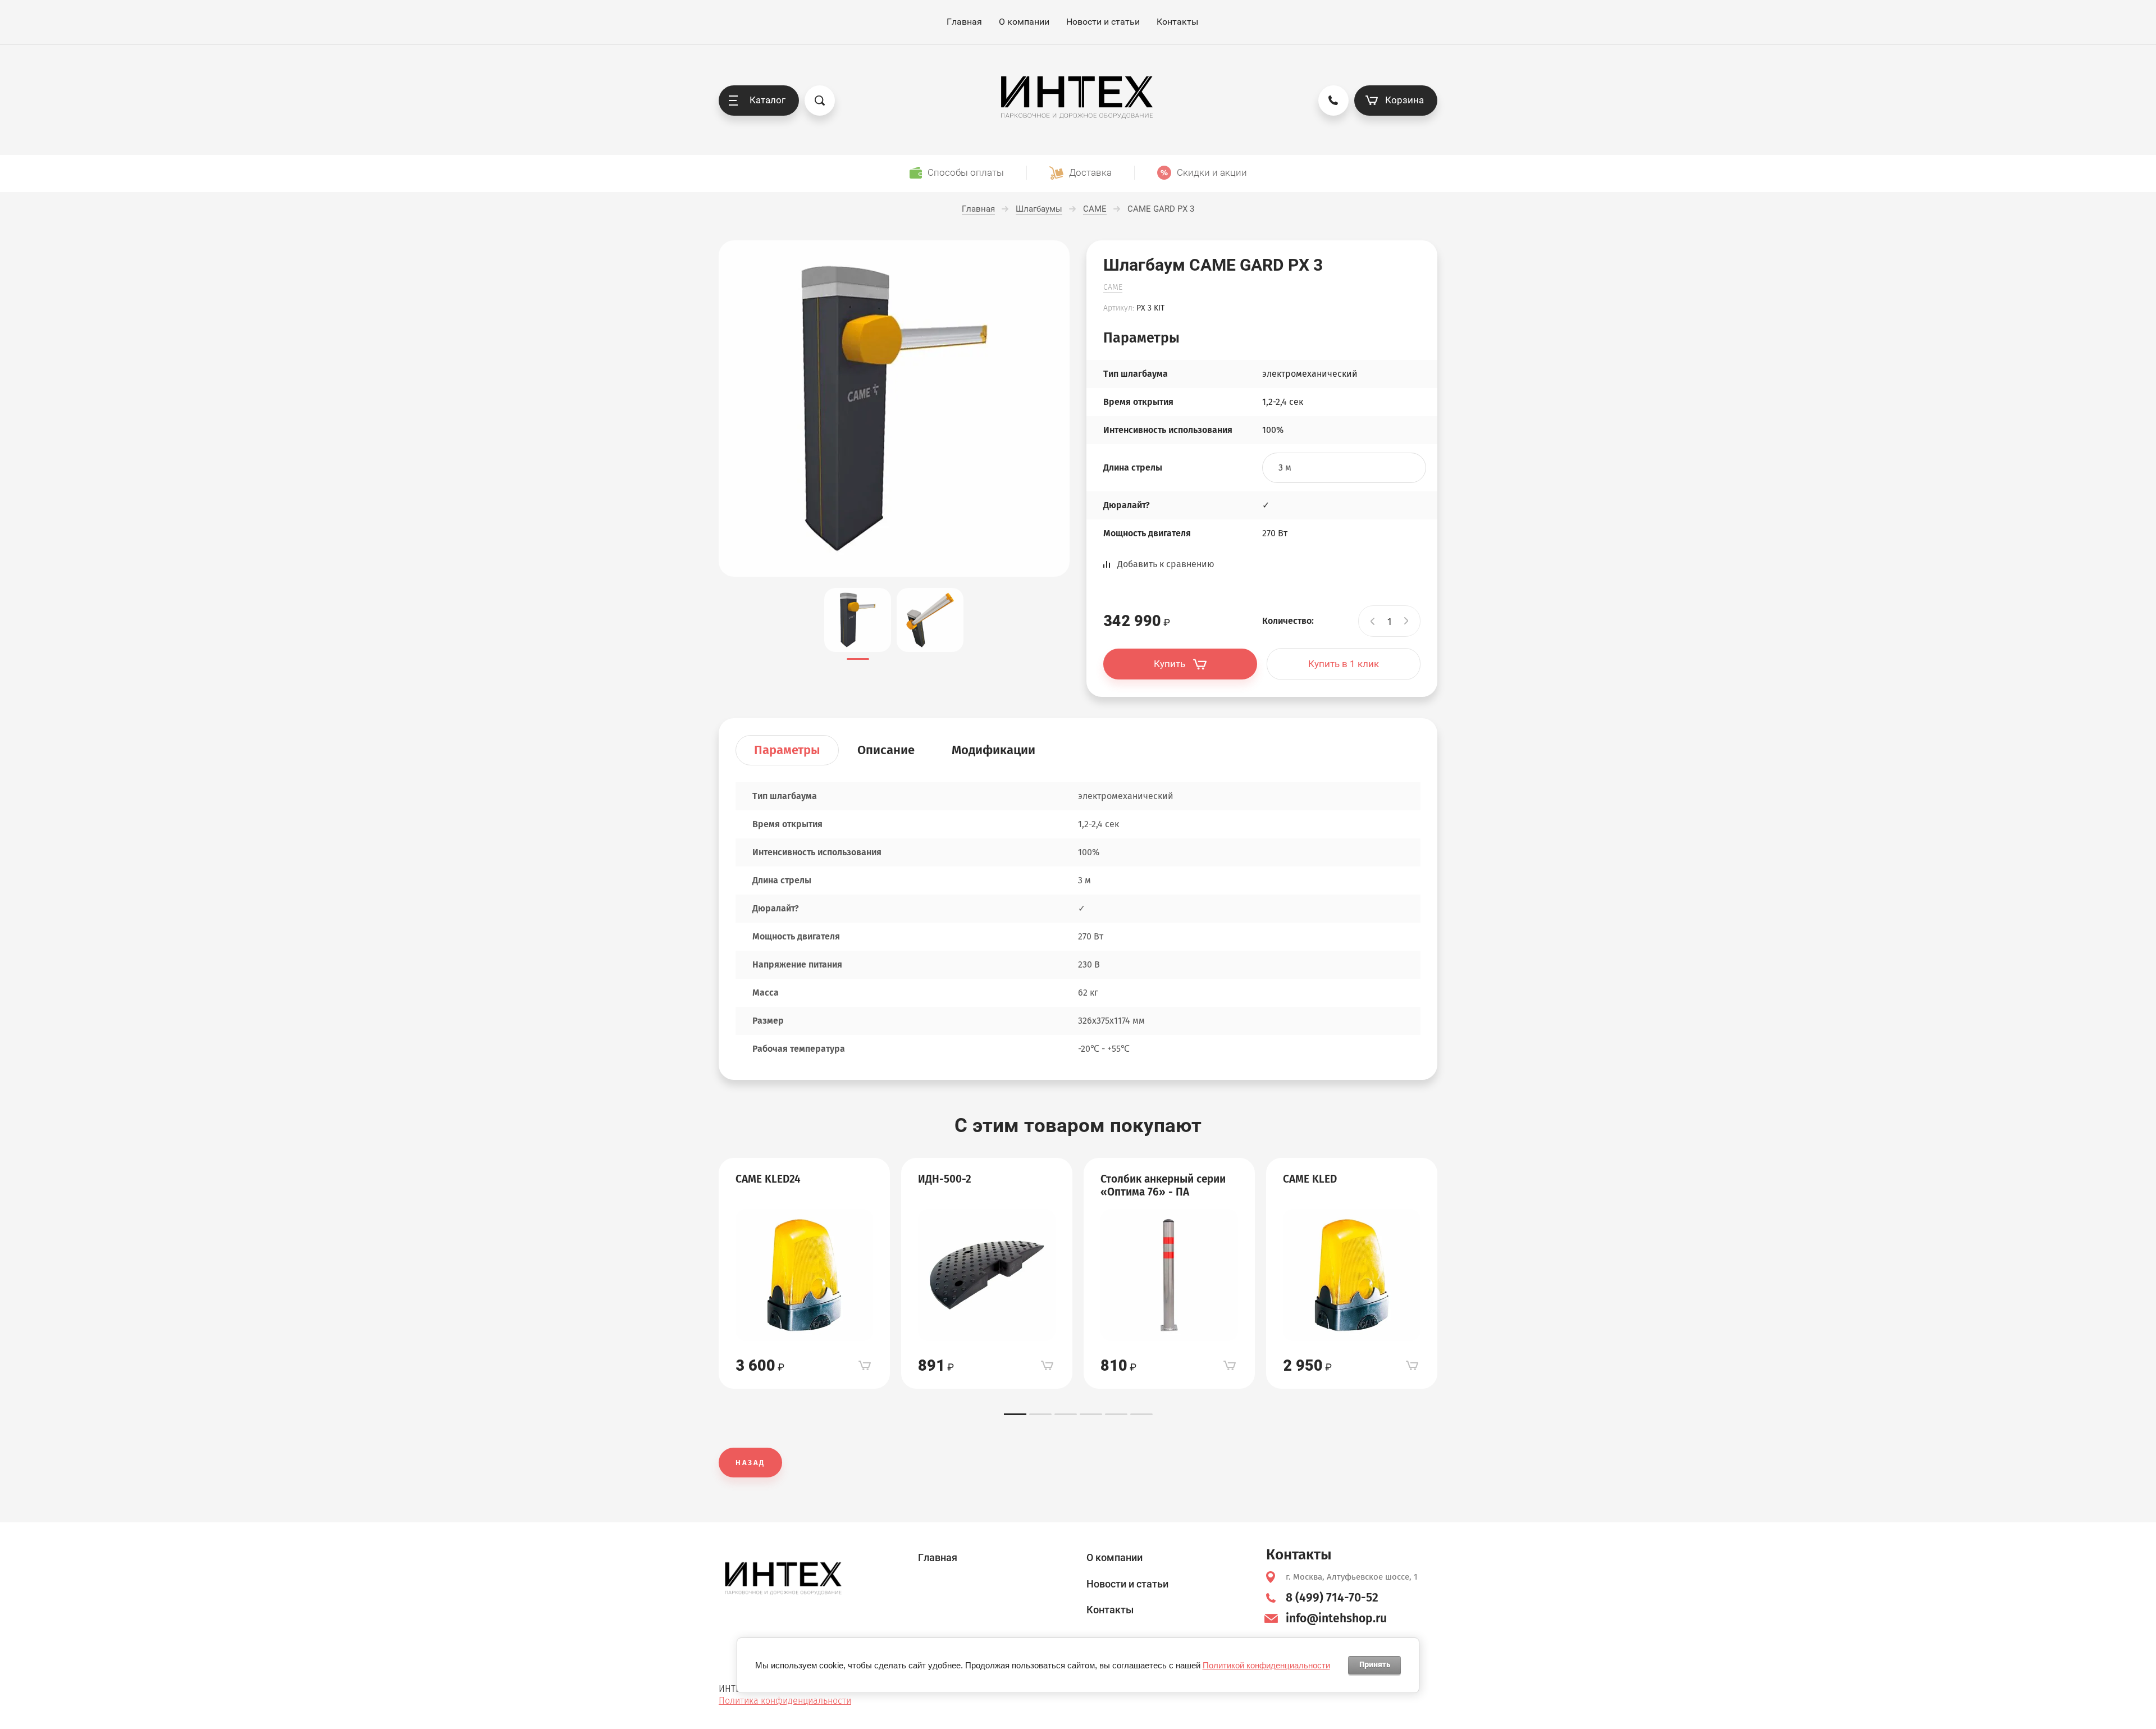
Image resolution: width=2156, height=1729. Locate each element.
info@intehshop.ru (1336, 1618)
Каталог (768, 100)
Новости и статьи (1103, 22)
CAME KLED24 (768, 1179)
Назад (750, 1463)
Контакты (1177, 22)
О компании (1024, 22)
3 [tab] (1066, 1414)
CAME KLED (1310, 1179)
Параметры (787, 750)
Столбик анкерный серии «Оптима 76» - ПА (1163, 1186)
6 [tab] (1141, 1414)
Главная (964, 22)
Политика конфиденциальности (785, 1701)
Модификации (994, 750)
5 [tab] (1116, 1414)
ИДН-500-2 (945, 1179)
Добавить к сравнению (1166, 564)
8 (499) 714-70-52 (1332, 1598)
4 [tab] (1091, 1414)
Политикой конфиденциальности (1266, 1665)
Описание (886, 750)
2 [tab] (1040, 1414)
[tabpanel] (804, 1274)
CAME (1113, 287)
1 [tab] (1015, 1414)
